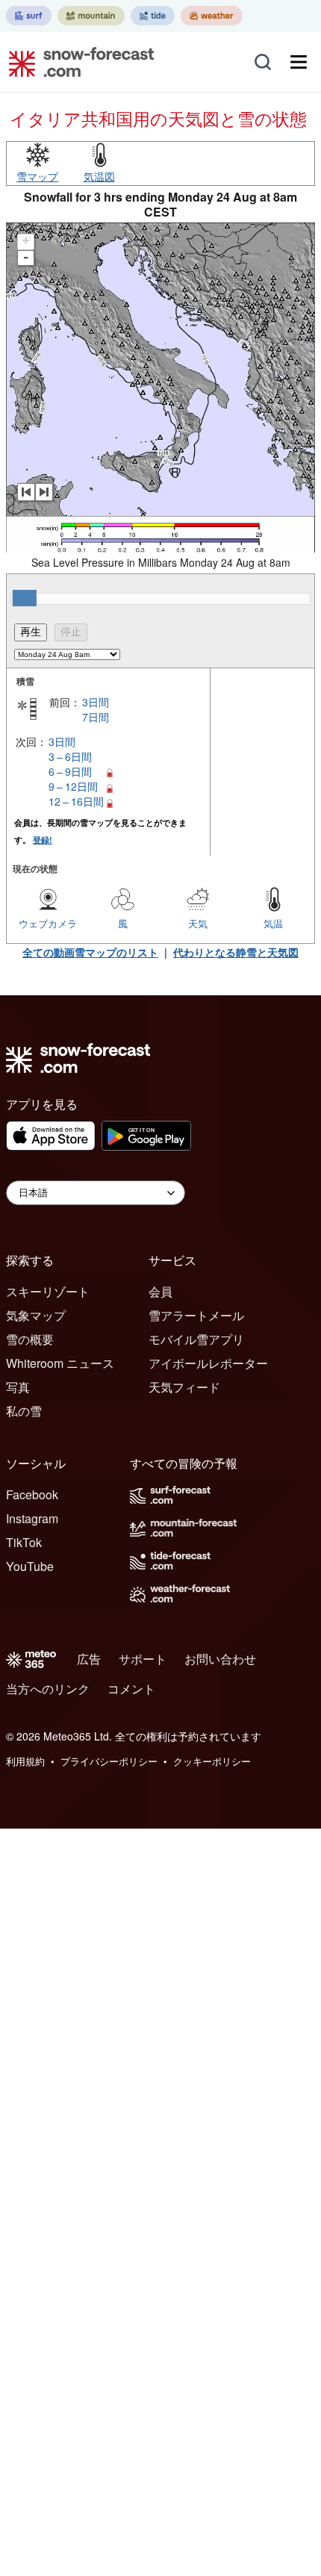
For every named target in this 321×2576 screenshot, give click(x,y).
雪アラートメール (196, 1315)
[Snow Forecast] (77, 62)
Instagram (32, 1518)
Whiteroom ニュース (60, 1363)
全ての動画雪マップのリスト (90, 952)
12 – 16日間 (76, 801)
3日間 (96, 702)
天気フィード (184, 1387)
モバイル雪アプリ (196, 1339)
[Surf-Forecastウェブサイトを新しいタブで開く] (29, 16)
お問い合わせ (220, 1659)
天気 (198, 923)
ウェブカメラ (48, 923)
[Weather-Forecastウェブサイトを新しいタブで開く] (212, 16)
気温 (273, 923)
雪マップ (37, 176)
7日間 (96, 717)
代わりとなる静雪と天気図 (236, 952)
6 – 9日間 (70, 771)
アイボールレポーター (208, 1363)
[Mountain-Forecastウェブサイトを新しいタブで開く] (91, 16)
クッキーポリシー (212, 1761)
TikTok (24, 1542)
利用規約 (25, 1761)
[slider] (25, 598)
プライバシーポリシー (109, 1761)
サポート (143, 1659)
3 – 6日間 (70, 756)
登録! (43, 840)
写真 (18, 1387)
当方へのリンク (48, 1689)
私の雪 (24, 1411)
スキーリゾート (48, 1291)
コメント (131, 1689)
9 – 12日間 (73, 786)
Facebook (32, 1494)
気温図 (99, 176)
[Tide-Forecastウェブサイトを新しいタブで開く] (153, 16)
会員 (160, 1291)
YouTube (30, 1566)
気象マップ (36, 1315)
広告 (89, 1659)
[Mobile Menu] (299, 62)
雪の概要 (30, 1339)
